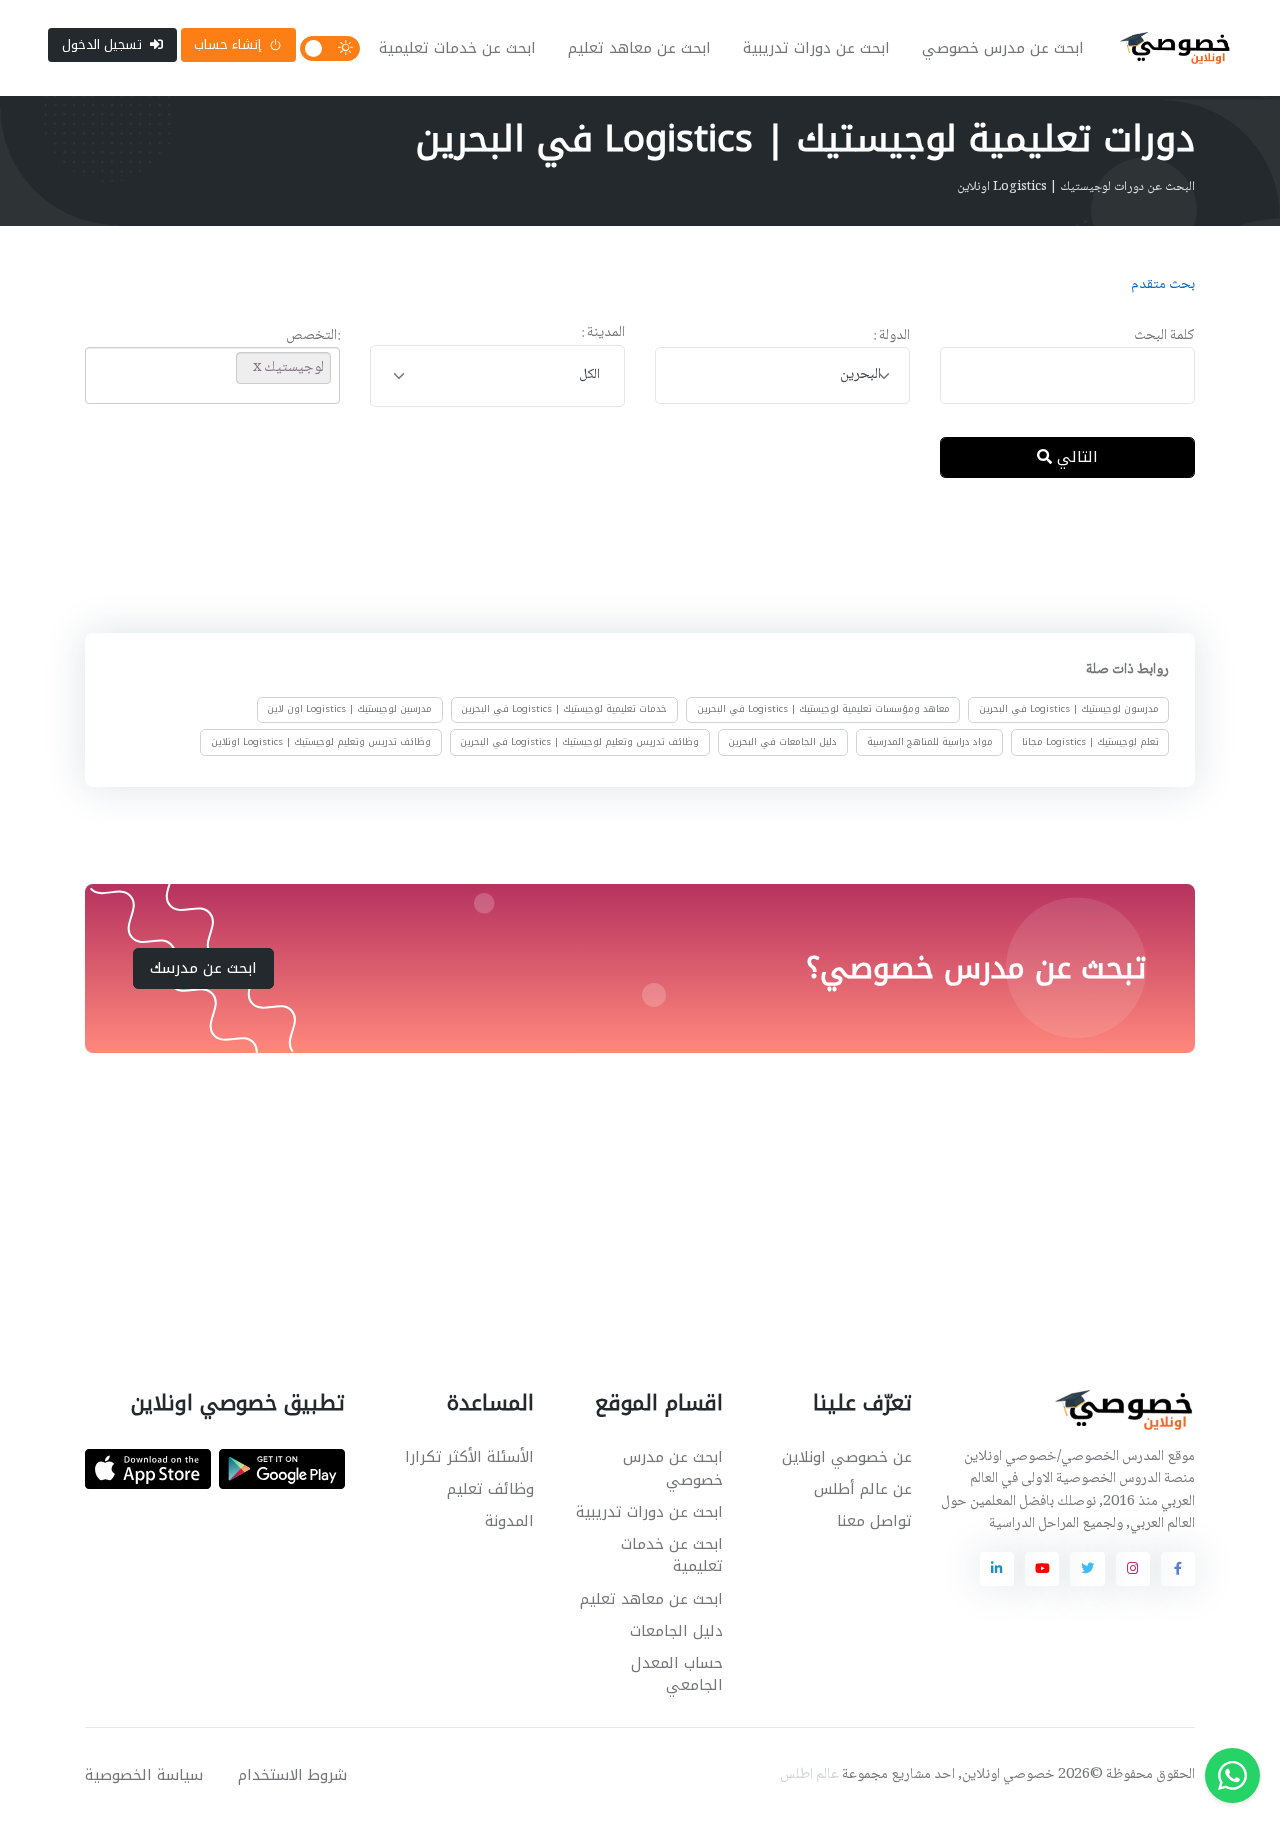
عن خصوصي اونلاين (847, 1457)
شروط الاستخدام (292, 1775)
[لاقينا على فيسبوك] (1178, 1569)
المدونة (509, 1521)
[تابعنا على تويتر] (1087, 1569)
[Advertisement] (625, 559)
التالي (1075, 457)
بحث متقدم (1163, 285)
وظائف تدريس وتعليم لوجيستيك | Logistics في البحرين (579, 742)
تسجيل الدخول (102, 44)
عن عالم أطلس (863, 1489)
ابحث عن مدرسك (203, 968)
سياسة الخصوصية (144, 1775)
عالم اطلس (809, 1775)
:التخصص (313, 336)
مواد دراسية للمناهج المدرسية (930, 742)
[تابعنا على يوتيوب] (1042, 1569)
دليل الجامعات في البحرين (782, 742)
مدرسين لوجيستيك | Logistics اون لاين (349, 710)
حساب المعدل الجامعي (677, 1674)
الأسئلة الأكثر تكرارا (469, 1457)
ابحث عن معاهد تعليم (639, 48)
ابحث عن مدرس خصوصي (1003, 48)
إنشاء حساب (227, 44)
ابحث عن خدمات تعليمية (457, 48)
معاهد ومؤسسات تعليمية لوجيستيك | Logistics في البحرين (823, 710)
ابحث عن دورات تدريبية (816, 48)
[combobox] (782, 375)
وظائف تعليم (490, 1489)
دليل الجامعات (676, 1631)
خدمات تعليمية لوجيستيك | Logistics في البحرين (564, 710)
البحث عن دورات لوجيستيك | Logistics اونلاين (1076, 187)
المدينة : (603, 333)
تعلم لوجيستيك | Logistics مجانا (1090, 742)
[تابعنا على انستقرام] (1133, 1569)
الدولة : (891, 336)
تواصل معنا (874, 1521)
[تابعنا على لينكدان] (997, 1569)
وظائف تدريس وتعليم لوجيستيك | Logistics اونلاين (321, 742)
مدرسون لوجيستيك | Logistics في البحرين (1069, 710)
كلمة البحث (1164, 336)
